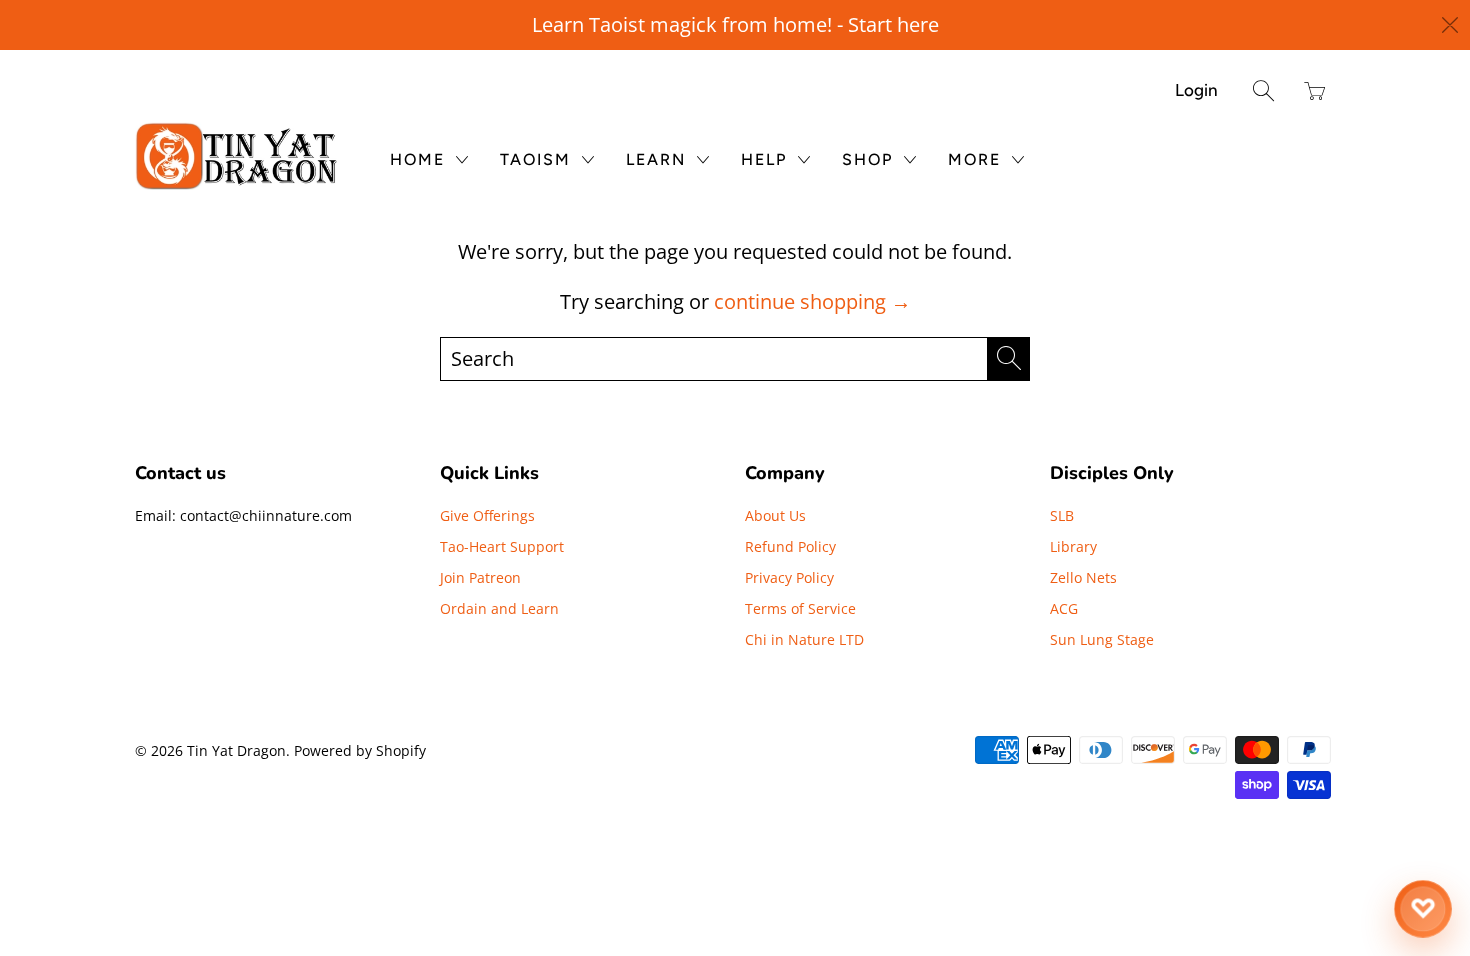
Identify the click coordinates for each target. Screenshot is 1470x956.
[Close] (1451, 25)
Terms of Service (800, 608)
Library (1073, 546)
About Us (775, 515)
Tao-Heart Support (502, 546)
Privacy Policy (789, 577)
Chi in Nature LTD (804, 639)
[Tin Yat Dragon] (237, 156)
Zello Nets (1083, 577)
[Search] (1263, 90)
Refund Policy (790, 546)
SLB (1062, 515)
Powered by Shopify (360, 750)
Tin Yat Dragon (236, 750)
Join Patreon (480, 577)
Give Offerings (487, 515)
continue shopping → (812, 301)
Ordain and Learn (499, 608)
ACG (1064, 608)
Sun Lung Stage (1102, 639)
